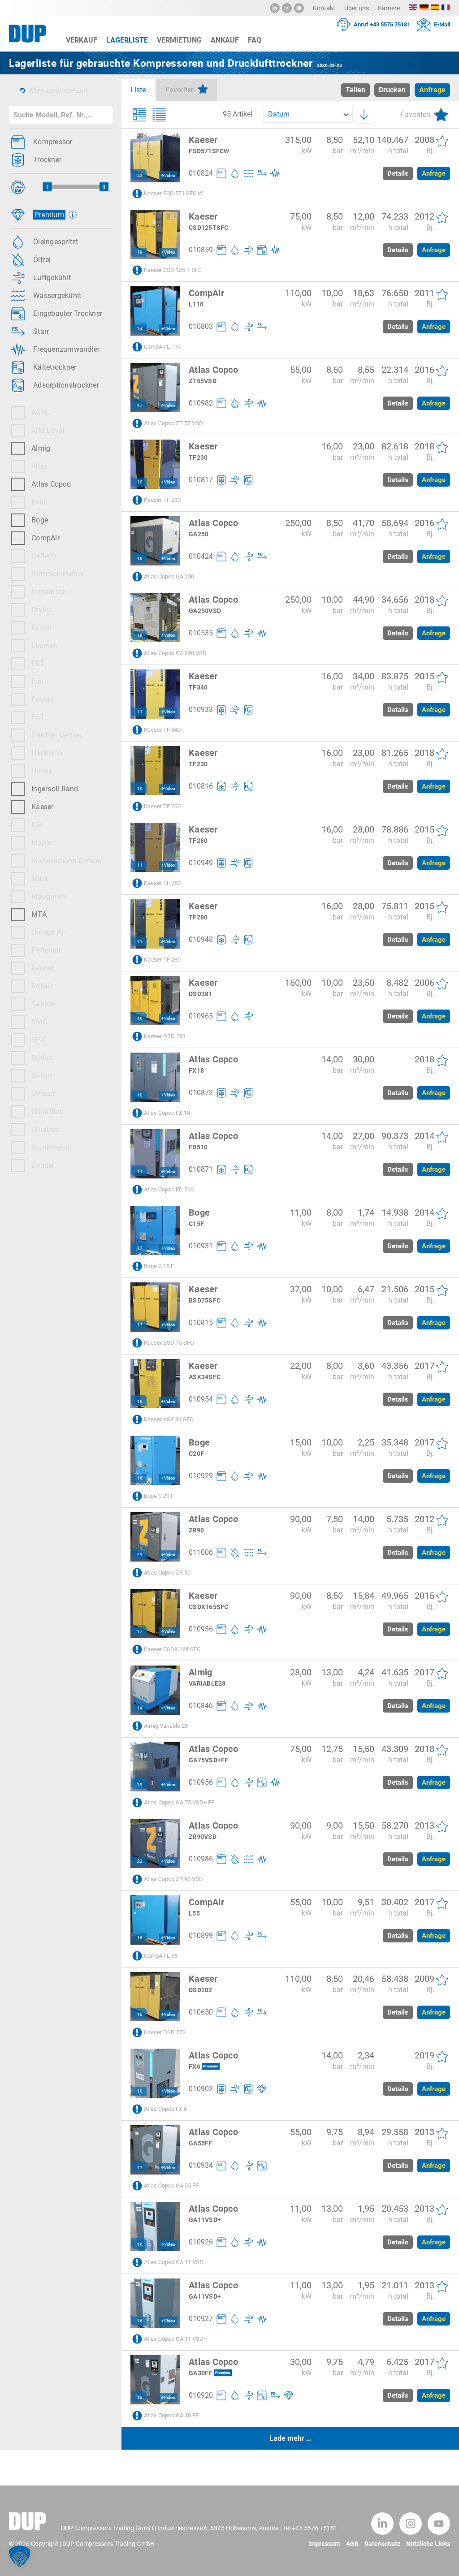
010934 (201, 2165)
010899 (201, 1935)
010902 (201, 2089)
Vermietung (179, 40)
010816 (201, 786)
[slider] (47, 187)
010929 (201, 1476)
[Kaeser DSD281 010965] (155, 1001)
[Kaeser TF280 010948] (155, 924)
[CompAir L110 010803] (155, 311)
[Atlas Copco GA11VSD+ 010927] (155, 2303)
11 (140, 712)
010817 (201, 480)
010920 (201, 2395)
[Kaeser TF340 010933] (155, 694)
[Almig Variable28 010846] (155, 1690)
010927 (201, 2319)
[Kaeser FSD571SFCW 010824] (155, 158)
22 (140, 175)
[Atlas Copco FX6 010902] (155, 2073)
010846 (201, 1706)
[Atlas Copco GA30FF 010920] (155, 2380)
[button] (20, 2556)
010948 (201, 939)
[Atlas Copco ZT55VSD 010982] (155, 388)
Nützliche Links (428, 2544)
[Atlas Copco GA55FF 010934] (155, 2150)
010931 (201, 1246)
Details (398, 173)
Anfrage (434, 173)
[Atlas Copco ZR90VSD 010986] (155, 1843)
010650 (201, 2012)
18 (140, 635)
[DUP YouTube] (299, 8)
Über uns (357, 8)
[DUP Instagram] (287, 8)
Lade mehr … (290, 2438)
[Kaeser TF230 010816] (155, 771)
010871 (201, 1169)
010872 (201, 1093)
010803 (201, 326)
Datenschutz (382, 2544)
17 (140, 405)
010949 (201, 863)
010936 (201, 1629)
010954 (201, 1399)
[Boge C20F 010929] (155, 1460)
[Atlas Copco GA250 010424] (155, 541)
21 (140, 1555)
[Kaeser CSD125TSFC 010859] (155, 234)
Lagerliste (127, 40)
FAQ (255, 40)
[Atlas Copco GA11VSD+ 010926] (155, 2226)
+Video (168, 175)
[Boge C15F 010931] (155, 1230)
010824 (201, 173)
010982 (201, 403)
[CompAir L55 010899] (155, 1920)
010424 (201, 556)
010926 (201, 2242)
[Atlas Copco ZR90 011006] (155, 1537)
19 (140, 252)
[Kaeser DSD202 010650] (155, 1997)
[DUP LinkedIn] (275, 8)
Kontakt (324, 8)
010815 (201, 1323)
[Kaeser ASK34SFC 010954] (155, 1384)
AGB (352, 2544)
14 (140, 329)
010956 (201, 1782)
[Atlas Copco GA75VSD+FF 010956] (155, 1767)
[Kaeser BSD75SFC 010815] (155, 1307)
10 (140, 482)
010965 (201, 1016)
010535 (201, 633)
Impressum (324, 2544)
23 (140, 1861)
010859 (201, 250)
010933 (201, 710)
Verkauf (82, 40)
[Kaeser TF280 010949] (155, 847)
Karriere (389, 8)
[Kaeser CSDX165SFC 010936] (155, 1614)
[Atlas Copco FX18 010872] (155, 1077)
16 (140, 559)
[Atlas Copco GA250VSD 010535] (155, 617)
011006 (201, 1552)
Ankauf (225, 40)
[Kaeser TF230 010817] (155, 464)
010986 (201, 1859)
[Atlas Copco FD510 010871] (155, 1154)
